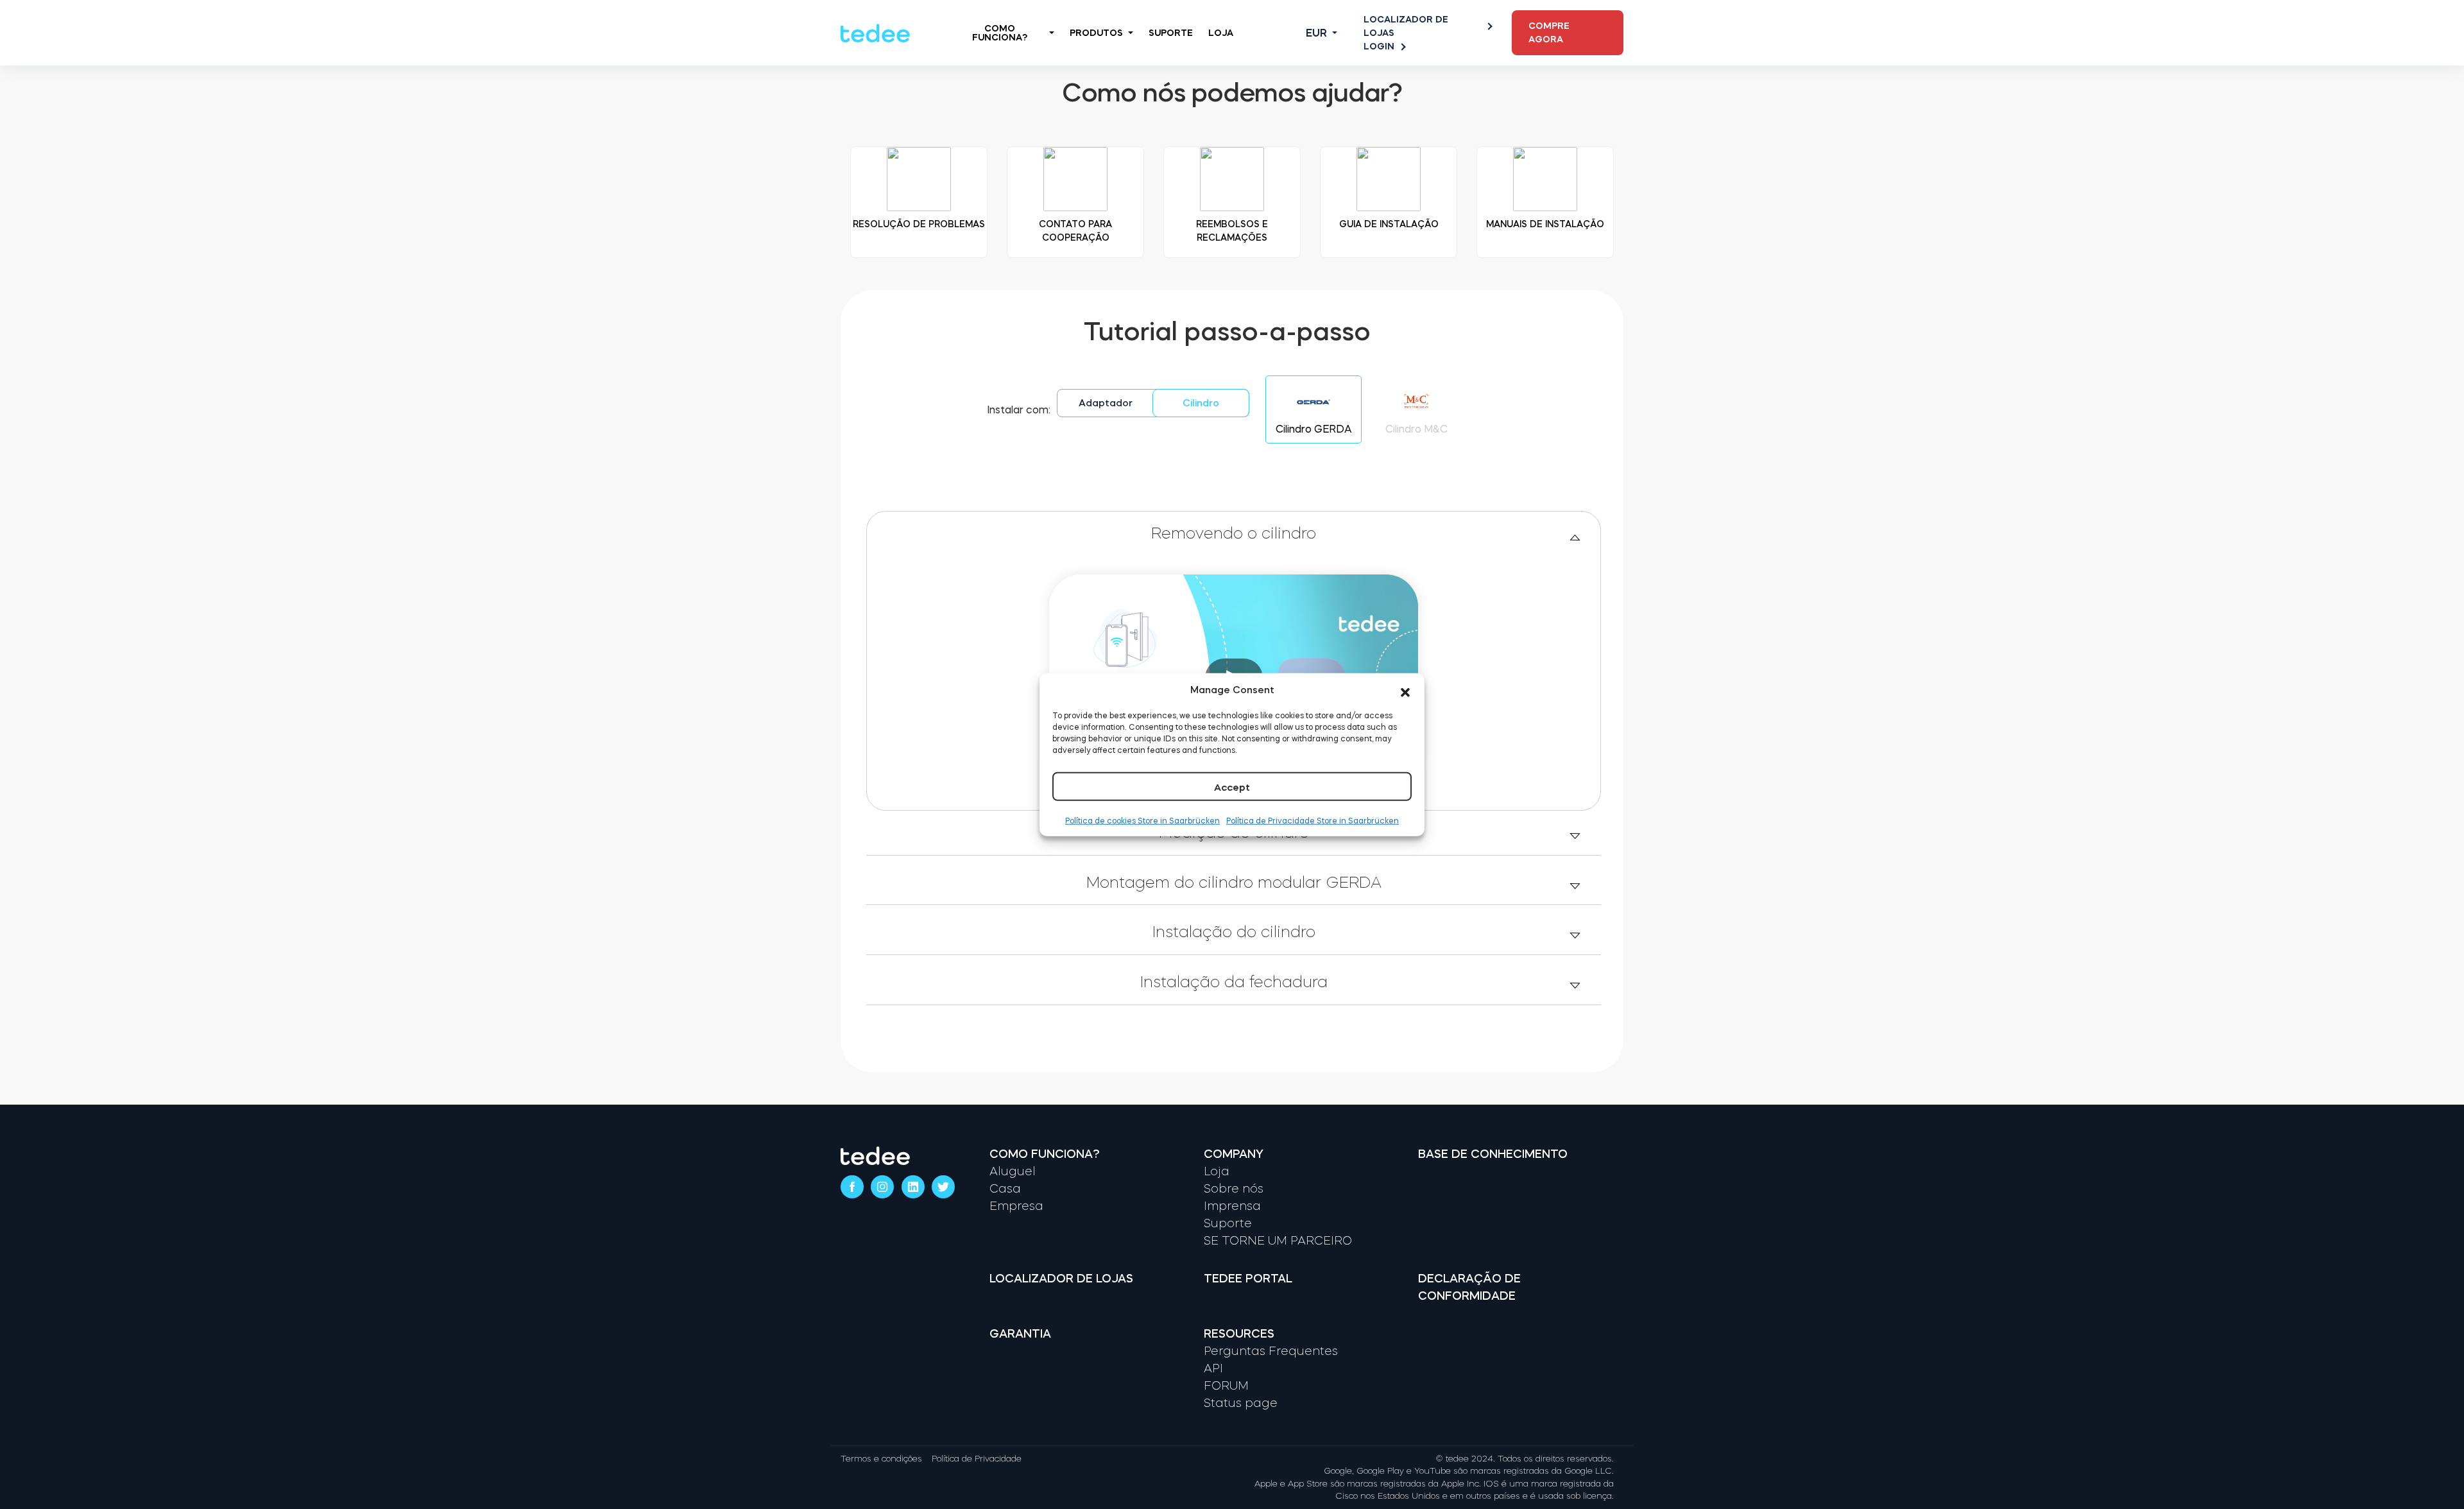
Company (1234, 1154)
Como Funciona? (1000, 33)
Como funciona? (1045, 1154)
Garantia (1020, 1334)
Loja (1221, 33)
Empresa (1016, 1206)
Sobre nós (1234, 1189)
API (1213, 1368)
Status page (1241, 1403)
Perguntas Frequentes (1271, 1351)
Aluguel (1013, 1171)
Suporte (1171, 33)
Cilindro (1201, 403)
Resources (1239, 1334)
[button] (1405, 690)
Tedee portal (1248, 1279)
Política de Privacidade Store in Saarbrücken (1313, 821)
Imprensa (1232, 1206)
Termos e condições (881, 1459)
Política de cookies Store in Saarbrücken (1142, 821)
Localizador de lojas (1406, 26)
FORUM (1226, 1386)
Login (1379, 46)
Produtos (1096, 33)
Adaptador (1106, 403)
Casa (1005, 1189)
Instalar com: (1019, 410)
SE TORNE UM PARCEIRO (1278, 1241)
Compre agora (1549, 32)
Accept (1232, 787)
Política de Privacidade (977, 1459)
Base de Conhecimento (1493, 1154)
